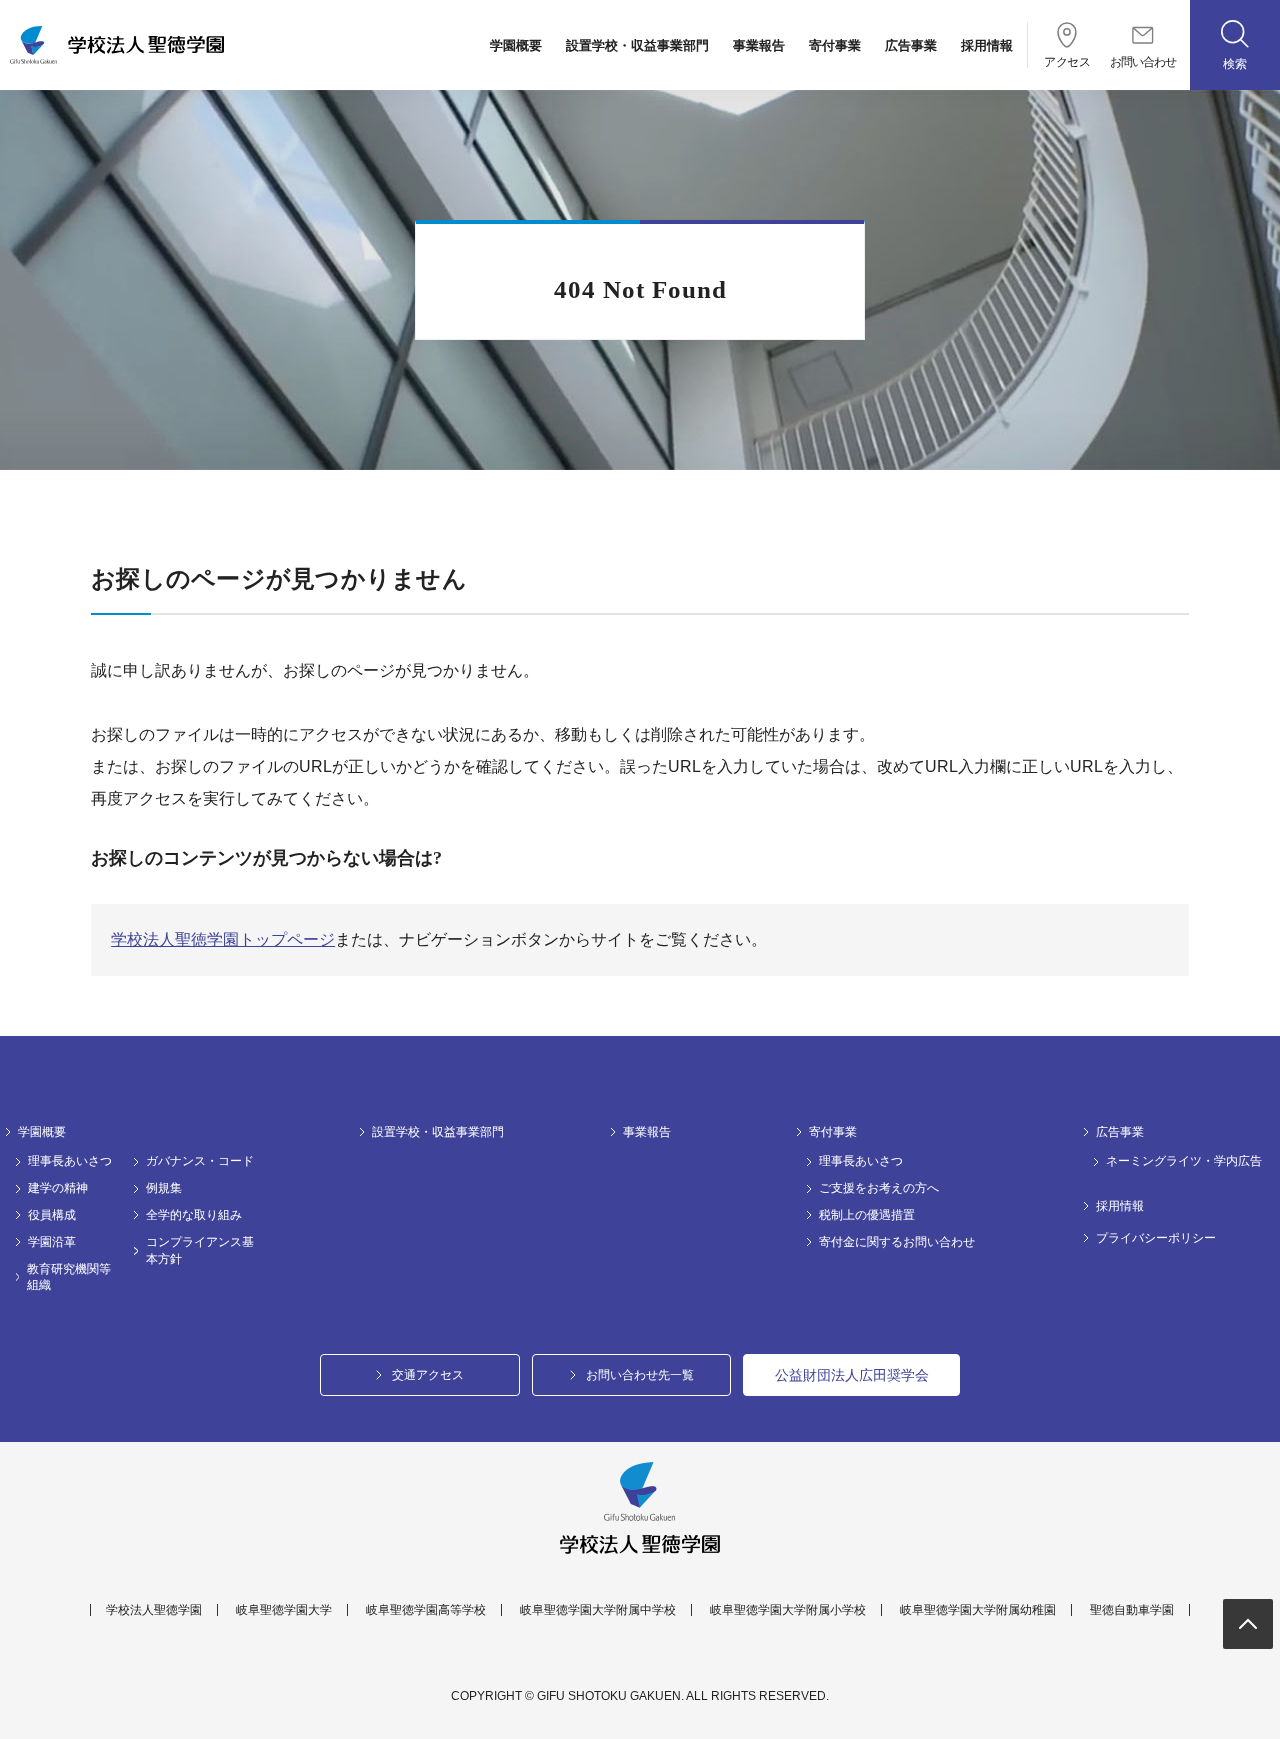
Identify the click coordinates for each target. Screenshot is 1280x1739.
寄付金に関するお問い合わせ (897, 1242)
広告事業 (911, 45)
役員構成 (52, 1215)
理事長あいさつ (70, 1161)
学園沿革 (52, 1242)
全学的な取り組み (194, 1215)
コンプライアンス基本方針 (200, 1250)
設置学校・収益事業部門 (637, 45)
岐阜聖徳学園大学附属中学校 (598, 1610)
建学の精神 (58, 1188)
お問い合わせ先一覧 (640, 1375)
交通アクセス (428, 1375)
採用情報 (987, 45)
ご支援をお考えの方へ (879, 1188)
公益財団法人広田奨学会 (852, 1375)
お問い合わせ (1143, 61)
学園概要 (516, 45)
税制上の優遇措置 (867, 1215)
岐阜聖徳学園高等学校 (426, 1610)
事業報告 (759, 45)
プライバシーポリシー (1156, 1238)
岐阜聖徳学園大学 (284, 1610)
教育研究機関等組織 (69, 1277)
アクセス (1067, 61)
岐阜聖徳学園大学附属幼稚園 (978, 1610)
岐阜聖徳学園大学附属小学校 (788, 1610)
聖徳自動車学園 (1132, 1610)
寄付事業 (835, 45)
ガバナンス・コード (200, 1161)
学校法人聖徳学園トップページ (223, 939)
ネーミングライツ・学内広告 (1184, 1161)
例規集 (164, 1188)
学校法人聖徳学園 (154, 1610)
